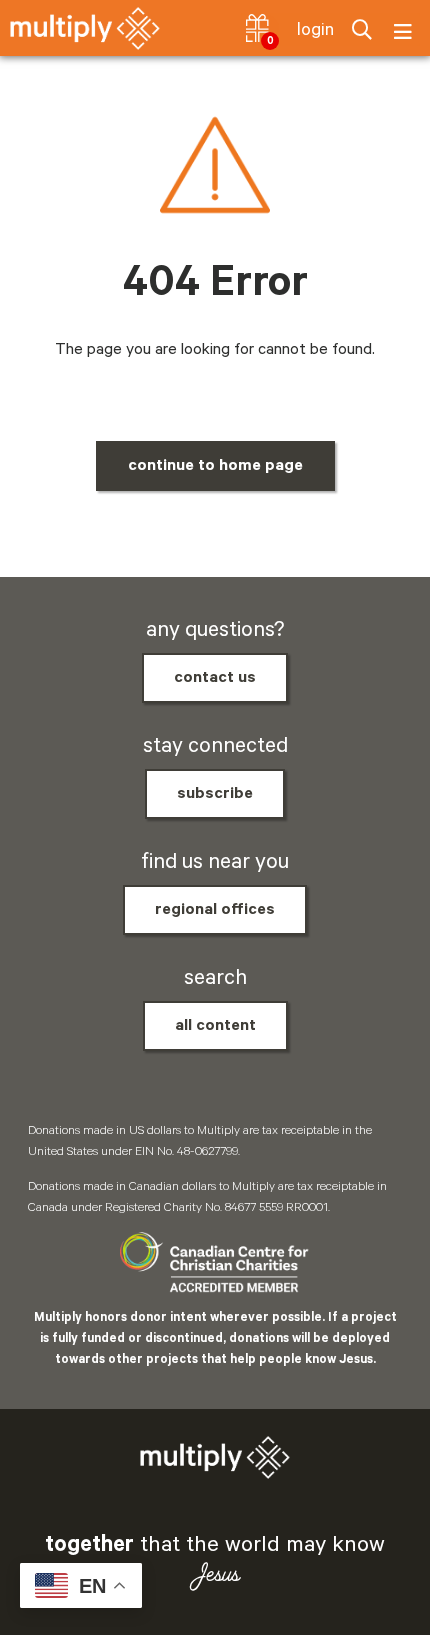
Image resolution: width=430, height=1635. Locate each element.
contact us (215, 678)
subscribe (215, 794)
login (315, 30)
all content (215, 1026)
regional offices (215, 910)
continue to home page (215, 466)
